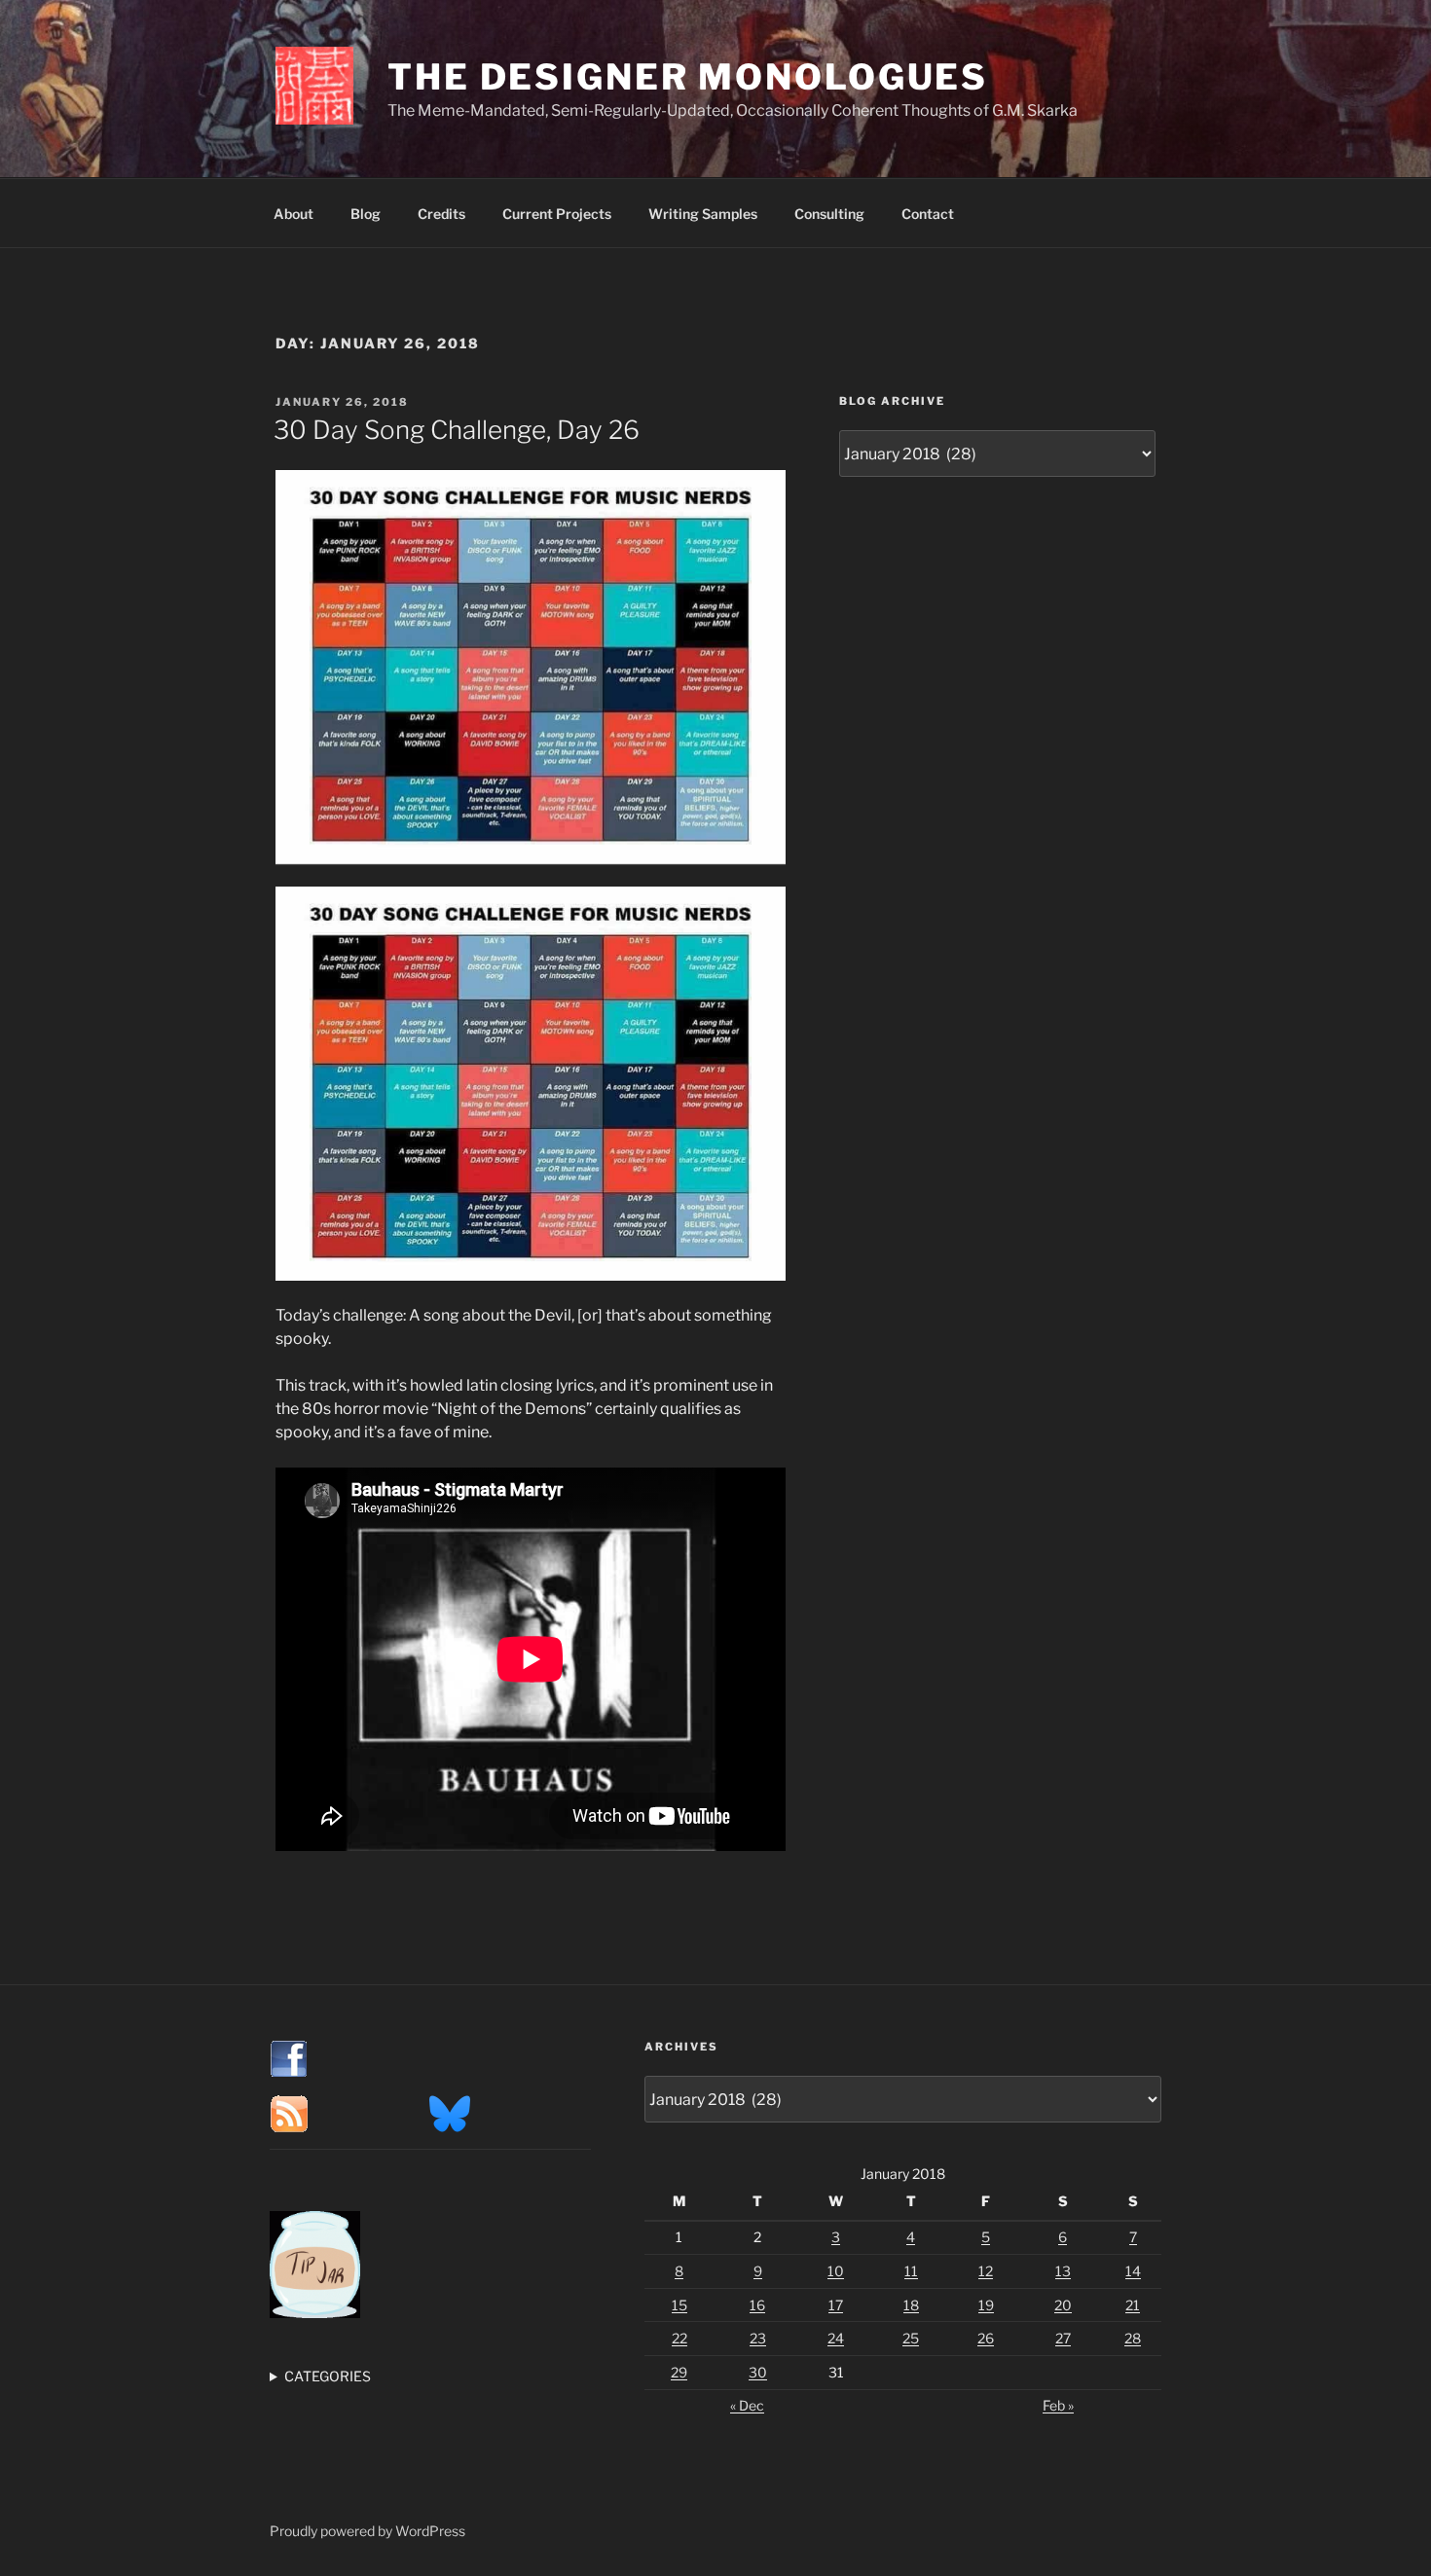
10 (836, 2271)
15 (679, 2305)
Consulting (829, 214)
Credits (441, 214)
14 (1133, 2271)
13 (1063, 2271)
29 (679, 2372)
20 (1063, 2305)
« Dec (747, 2405)
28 (1133, 2338)
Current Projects (557, 214)
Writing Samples (703, 214)
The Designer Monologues (688, 77)
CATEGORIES (328, 2376)
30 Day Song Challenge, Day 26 (457, 430)
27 (1063, 2338)
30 (758, 2372)
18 (911, 2305)
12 (986, 2271)
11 (911, 2271)
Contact (928, 214)
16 (757, 2305)
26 (986, 2338)
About (294, 214)
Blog (366, 214)
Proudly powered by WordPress (367, 2531)
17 (836, 2305)
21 (1133, 2305)
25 (911, 2338)
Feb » (1058, 2405)
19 (986, 2305)
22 (679, 2338)
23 (758, 2338)
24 (836, 2338)
